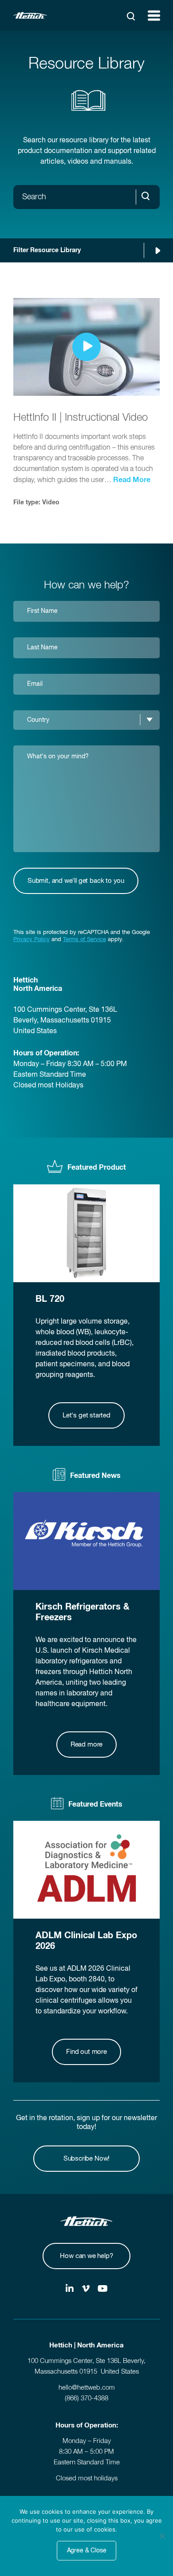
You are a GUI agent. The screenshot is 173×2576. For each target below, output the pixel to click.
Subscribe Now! (86, 2159)
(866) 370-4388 (86, 2398)
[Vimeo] (86, 2290)
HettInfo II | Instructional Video (81, 418)
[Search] (131, 16)
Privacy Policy (31, 940)
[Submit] (148, 197)
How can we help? (86, 2256)
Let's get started (86, 1415)
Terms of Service (85, 940)
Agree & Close (87, 2551)
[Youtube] (103, 2290)
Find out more (86, 2052)
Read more (86, 1745)
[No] (162, 2536)
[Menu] (154, 16)
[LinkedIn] (70, 2290)
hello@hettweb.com (87, 2388)
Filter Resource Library (47, 250)
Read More (132, 480)
